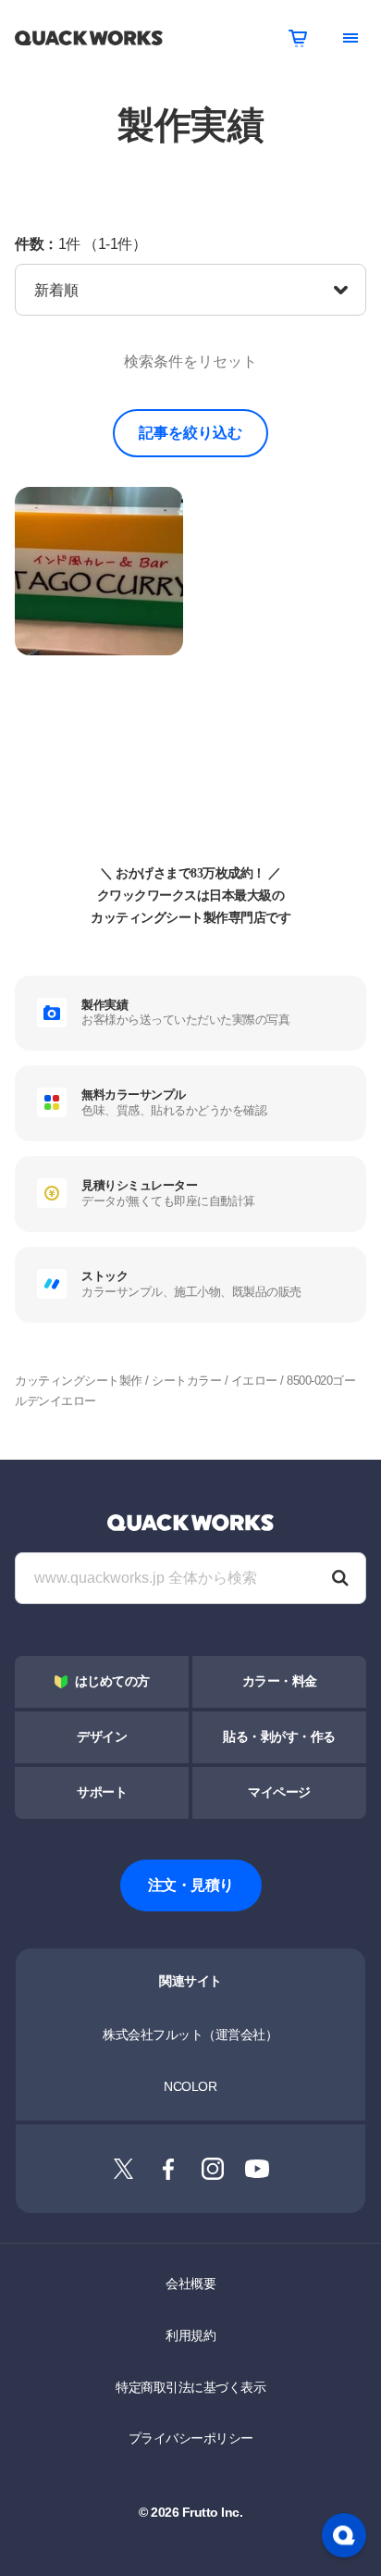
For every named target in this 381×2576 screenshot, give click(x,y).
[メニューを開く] (350, 38)
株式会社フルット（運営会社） (190, 2035)
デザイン (102, 1737)
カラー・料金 (280, 1681)
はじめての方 (112, 1681)
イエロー (254, 1381)
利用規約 (190, 2335)
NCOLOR (190, 2086)
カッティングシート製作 (79, 1381)
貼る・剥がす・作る (279, 1737)
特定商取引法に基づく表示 (190, 2387)
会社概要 (190, 2284)
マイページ (279, 1792)
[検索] (340, 1578)
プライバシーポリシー (191, 2438)
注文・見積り (191, 1885)
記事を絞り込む (190, 433)
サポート (102, 1792)
